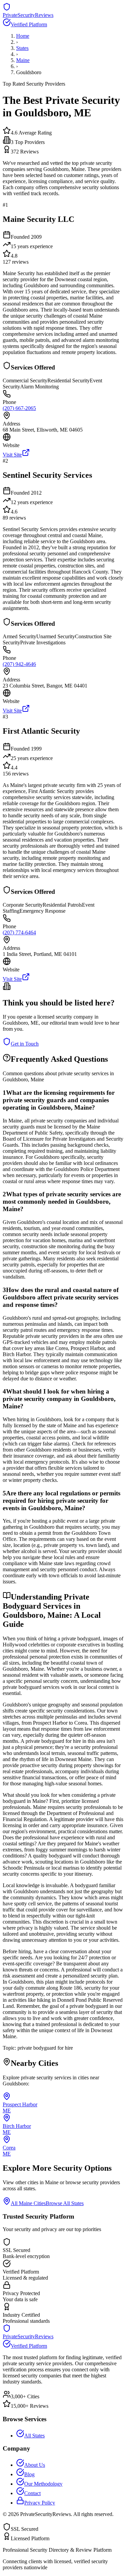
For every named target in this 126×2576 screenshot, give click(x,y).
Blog (29, 2474)
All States (34, 2436)
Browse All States (65, 2203)
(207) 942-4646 (19, 664)
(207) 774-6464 (19, 932)
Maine (23, 60)
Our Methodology (43, 2484)
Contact (32, 2493)
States (22, 48)
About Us (35, 2465)
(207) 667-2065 (19, 408)
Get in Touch (25, 1044)
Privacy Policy (40, 2503)
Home (23, 36)
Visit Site (12, 455)
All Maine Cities (28, 2203)
